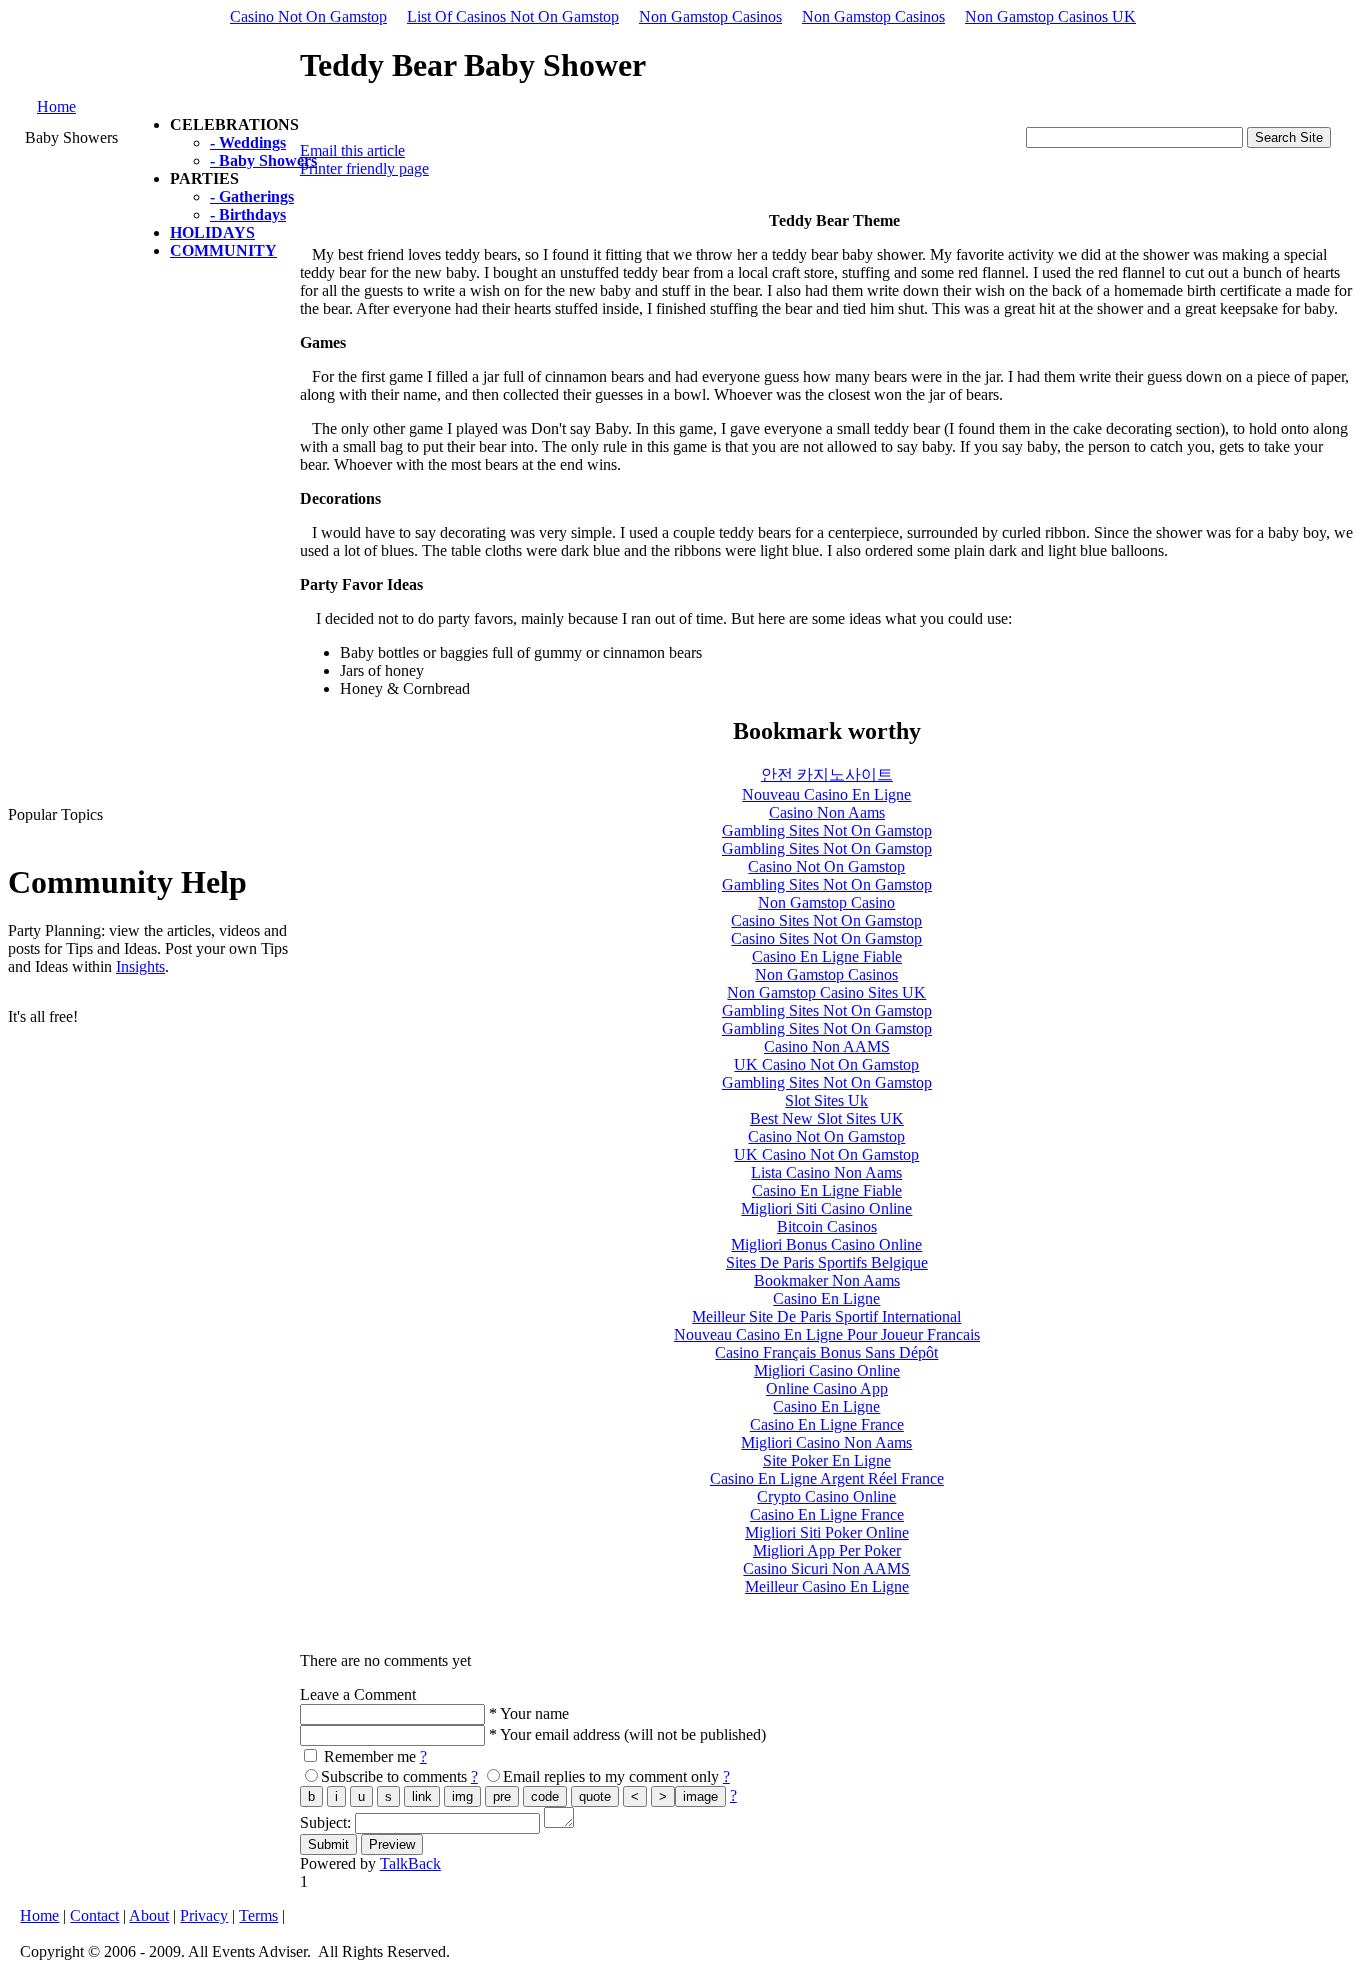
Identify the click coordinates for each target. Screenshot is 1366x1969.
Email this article (352, 150)
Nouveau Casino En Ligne (826, 794)
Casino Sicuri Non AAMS (826, 1568)
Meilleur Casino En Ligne (827, 1586)
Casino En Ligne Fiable (827, 956)
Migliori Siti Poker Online (827, 1532)
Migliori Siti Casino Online (826, 1208)
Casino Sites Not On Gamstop (826, 920)
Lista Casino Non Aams (826, 1172)
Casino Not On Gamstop (308, 16)
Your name (534, 1713)
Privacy (204, 1915)
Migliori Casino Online (827, 1370)
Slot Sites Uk (826, 1100)
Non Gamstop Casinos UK (1050, 16)
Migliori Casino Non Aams (826, 1442)
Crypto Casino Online (826, 1496)
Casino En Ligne (826, 1298)
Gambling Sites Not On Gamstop (827, 830)
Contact (94, 1915)
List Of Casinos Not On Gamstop (513, 16)
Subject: (327, 1822)
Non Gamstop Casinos (710, 16)
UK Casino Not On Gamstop (826, 1064)
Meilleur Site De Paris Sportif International (826, 1316)
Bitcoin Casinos (827, 1226)
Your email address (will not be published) (633, 1734)
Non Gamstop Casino (826, 902)
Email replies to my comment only (611, 1776)
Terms (258, 1915)
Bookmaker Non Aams (827, 1280)
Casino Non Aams (827, 812)
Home (56, 106)
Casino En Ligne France (827, 1424)
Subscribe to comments (394, 1776)
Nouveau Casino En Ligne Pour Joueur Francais (827, 1334)
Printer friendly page (364, 168)
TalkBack (410, 1863)
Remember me (370, 1756)
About (149, 1915)
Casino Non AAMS (827, 1046)
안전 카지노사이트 (827, 774)
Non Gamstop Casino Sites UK (826, 992)
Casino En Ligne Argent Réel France (827, 1478)
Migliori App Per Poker (827, 1550)
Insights (140, 966)
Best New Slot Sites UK (827, 1118)
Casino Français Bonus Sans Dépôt (826, 1352)
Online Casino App (827, 1388)
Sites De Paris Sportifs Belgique (827, 1262)
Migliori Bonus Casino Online (826, 1244)
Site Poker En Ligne (827, 1460)
